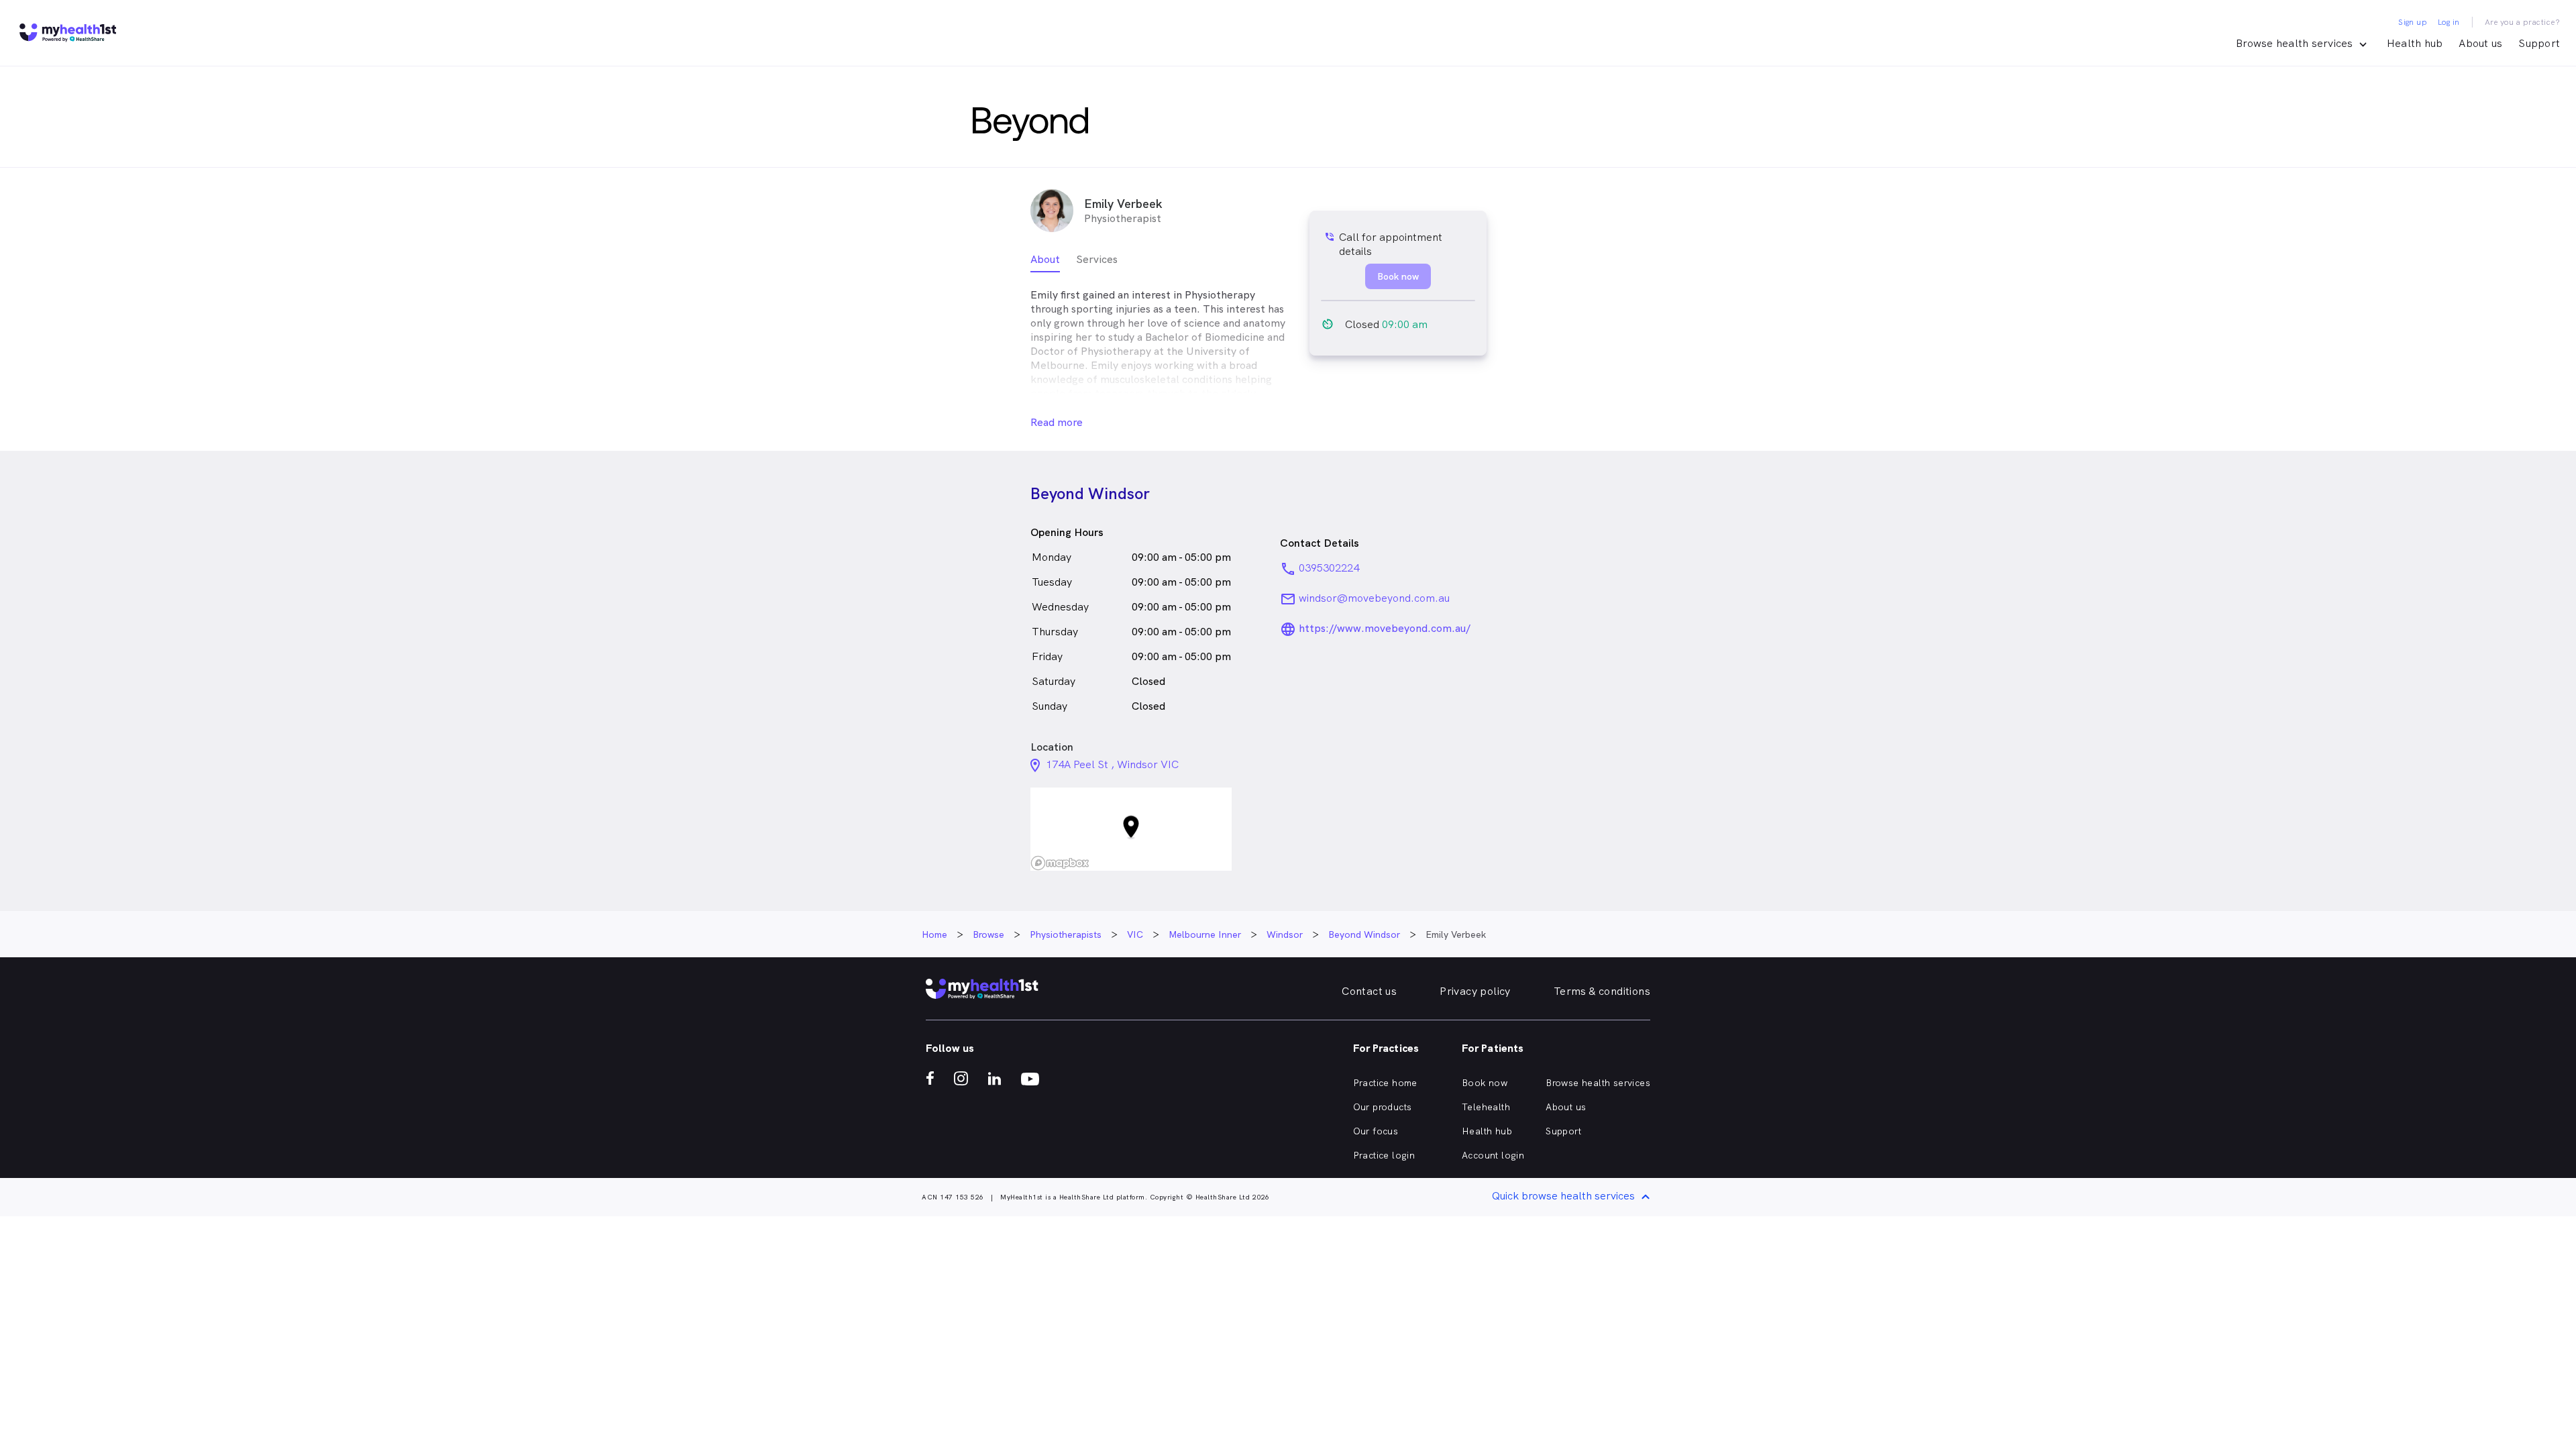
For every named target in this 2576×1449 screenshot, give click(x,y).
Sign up (2413, 22)
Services (1097, 259)
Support (2539, 43)
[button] (1131, 829)
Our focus (1376, 1131)
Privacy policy (1475, 991)
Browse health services (1598, 1083)
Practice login (1384, 1155)
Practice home (1385, 1083)
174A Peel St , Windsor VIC (1112, 764)
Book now (1485, 1083)
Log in (2449, 22)
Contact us (1369, 991)
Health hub (2415, 43)
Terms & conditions (1602, 991)
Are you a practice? (2523, 22)
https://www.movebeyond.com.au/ (1385, 628)
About (1045, 259)
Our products (1383, 1107)
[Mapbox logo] (1060, 863)
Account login (1493, 1155)
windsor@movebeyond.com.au (1374, 598)
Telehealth (1486, 1107)
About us (2480, 43)
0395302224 (1329, 568)
